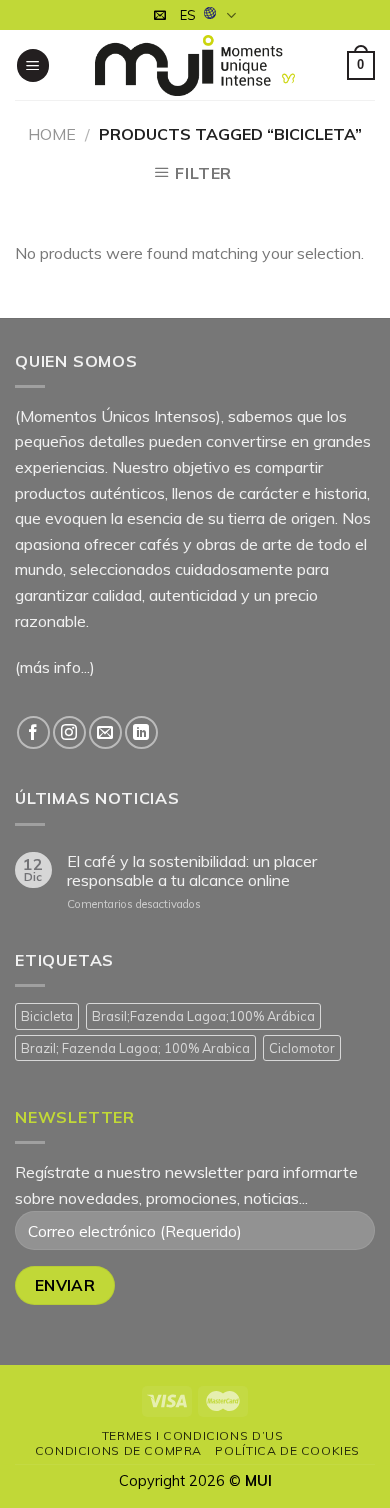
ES (188, 15)
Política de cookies (287, 1450)
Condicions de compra (118, 1450)
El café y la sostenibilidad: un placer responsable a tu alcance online (192, 871)
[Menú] (33, 65)
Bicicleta (47, 1016)
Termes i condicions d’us (193, 1435)
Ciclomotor (302, 1048)
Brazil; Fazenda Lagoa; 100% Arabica (135, 1048)
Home (52, 134)
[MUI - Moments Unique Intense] (195, 65)
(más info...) (55, 667)
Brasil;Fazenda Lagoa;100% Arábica (203, 1016)
